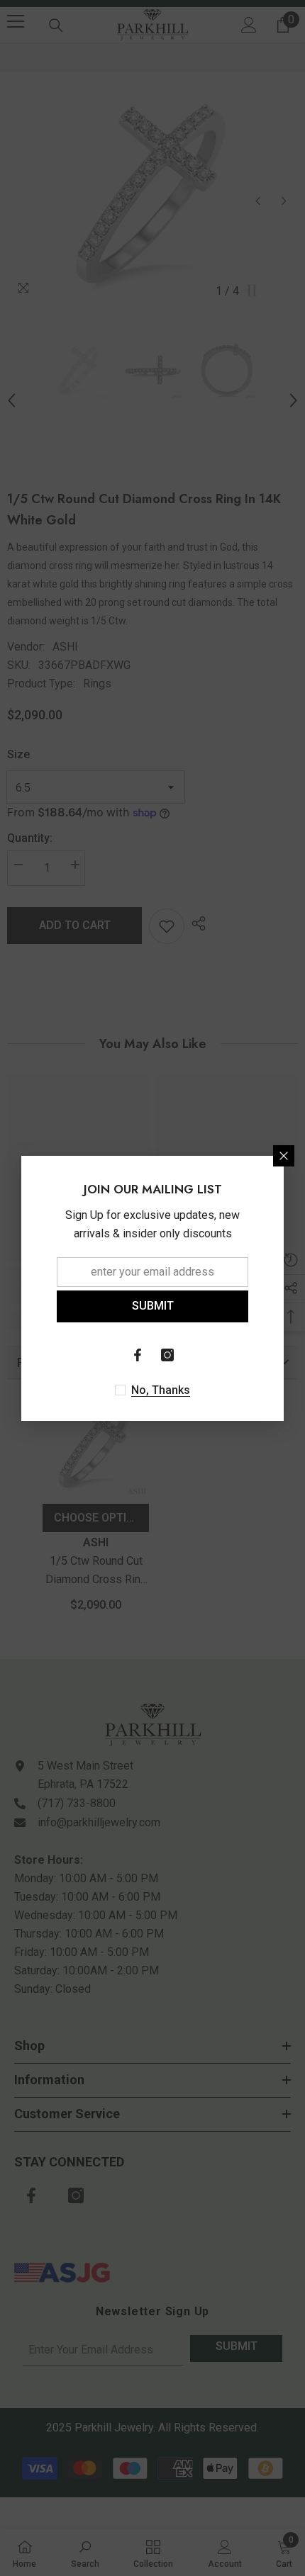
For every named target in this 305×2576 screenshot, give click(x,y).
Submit (153, 1306)
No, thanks (161, 1390)
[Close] (284, 1156)
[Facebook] (138, 1355)
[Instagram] (167, 1355)
